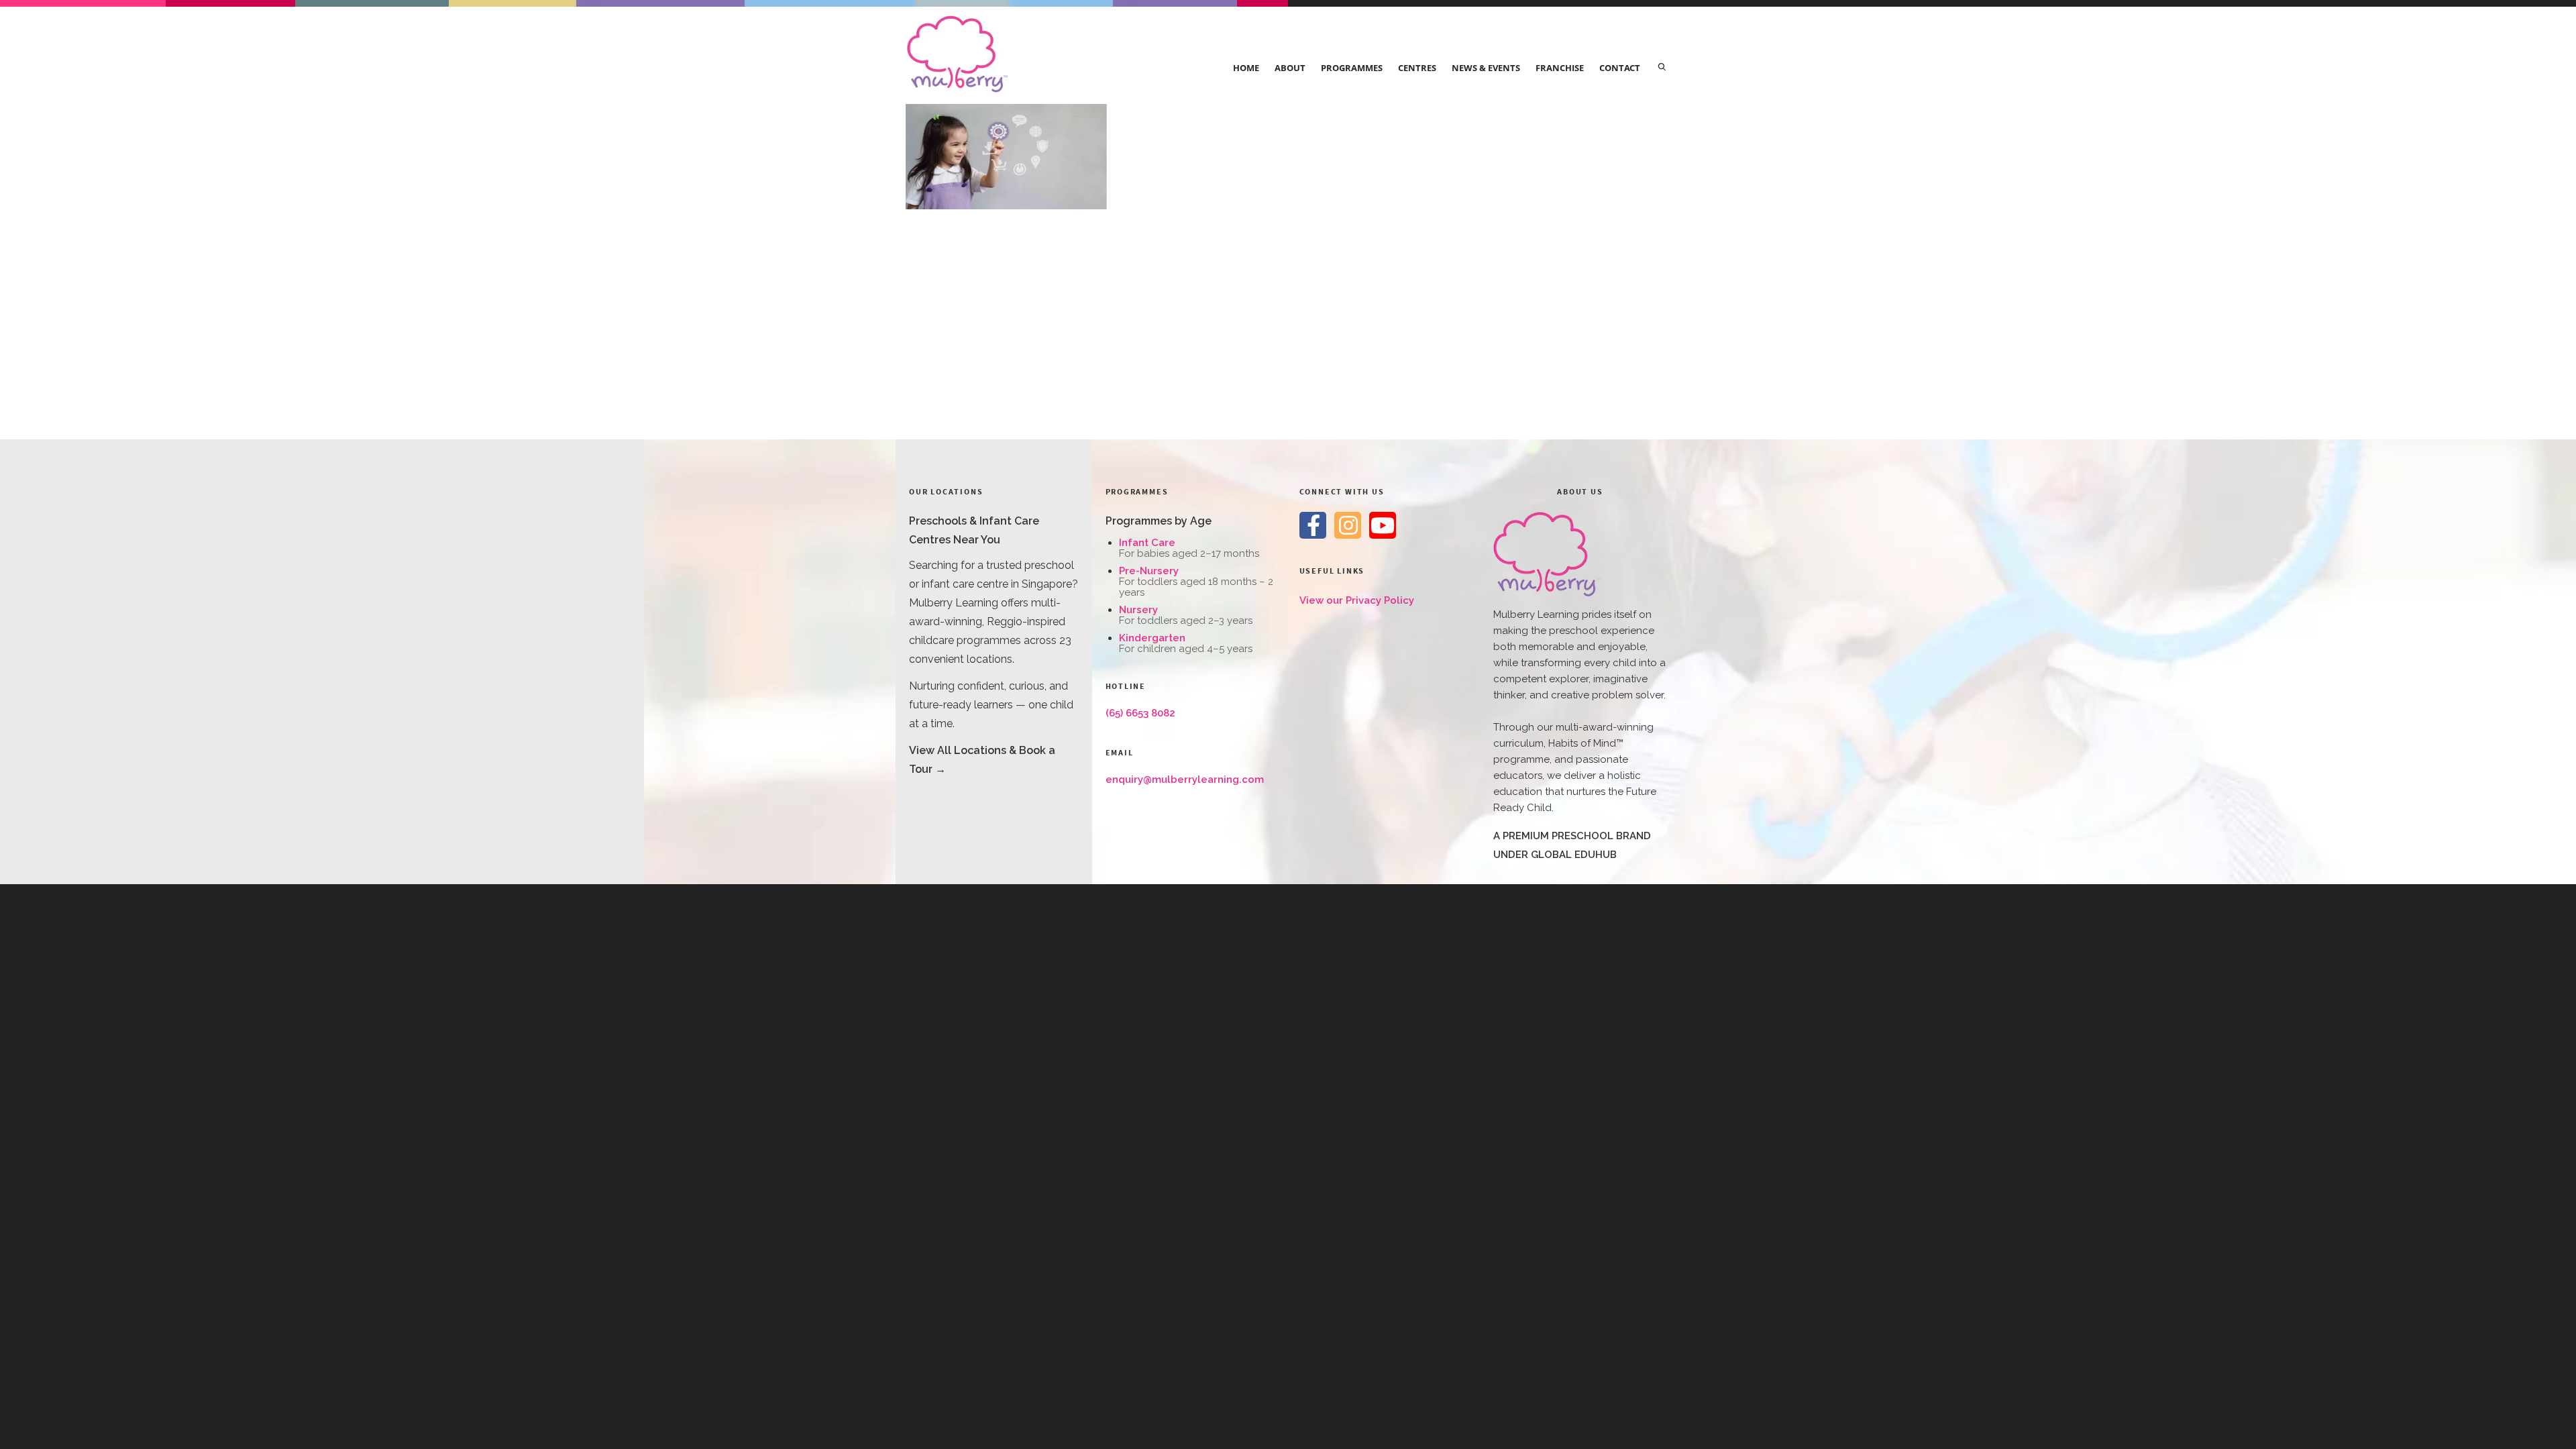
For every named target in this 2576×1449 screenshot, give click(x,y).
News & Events (1486, 68)
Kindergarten (1152, 638)
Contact (1620, 68)
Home (1246, 68)
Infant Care (1147, 543)
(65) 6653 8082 (1140, 713)
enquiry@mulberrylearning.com (1185, 780)
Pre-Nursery (1149, 571)
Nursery (1138, 610)
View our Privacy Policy (1357, 600)
